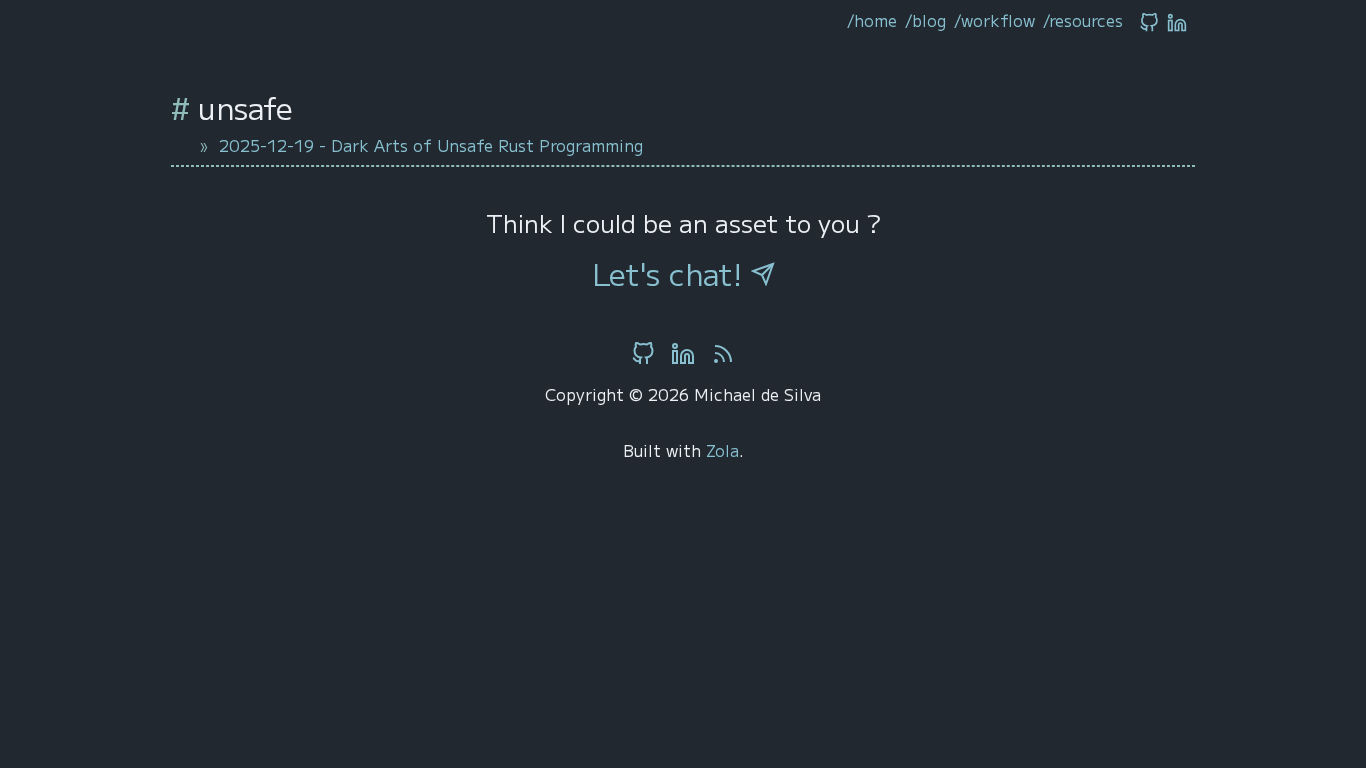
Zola (722, 450)
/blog (925, 20)
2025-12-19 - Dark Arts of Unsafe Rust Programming (431, 145)
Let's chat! (671, 273)
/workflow (994, 20)
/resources (1083, 20)
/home (872, 20)
